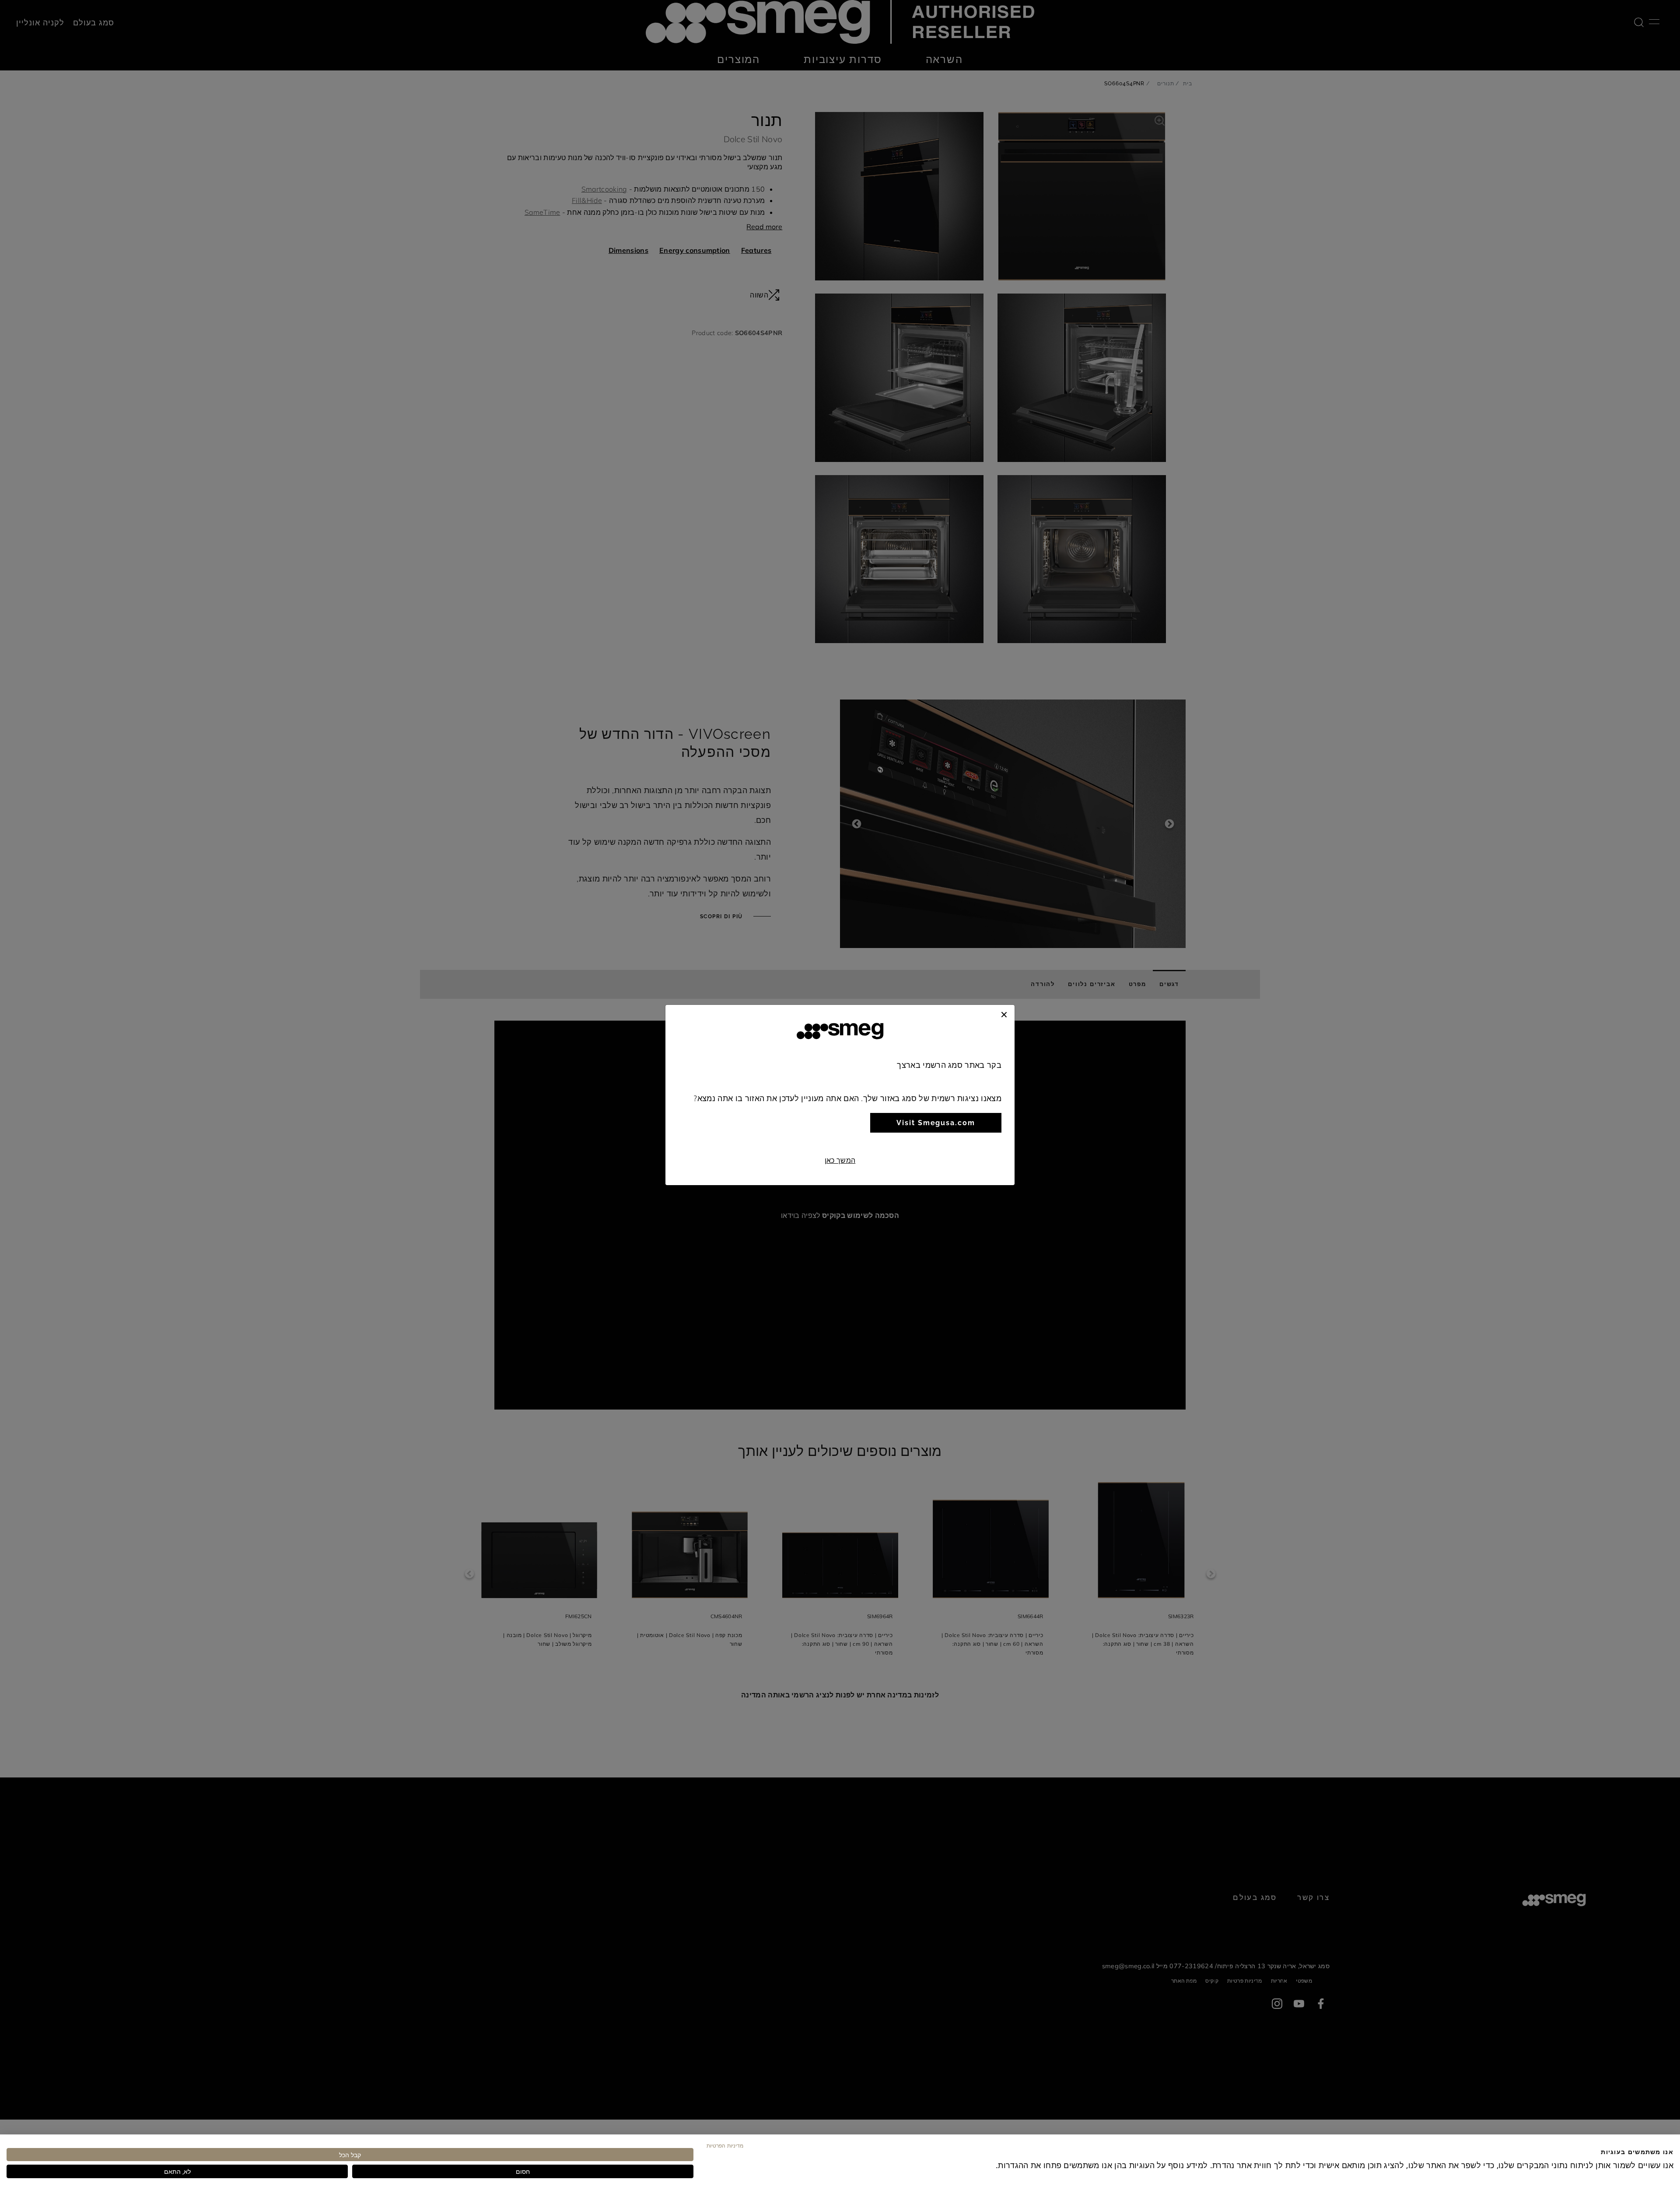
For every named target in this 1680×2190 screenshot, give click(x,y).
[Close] (1004, 1014)
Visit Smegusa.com (936, 1123)
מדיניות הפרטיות (725, 2145)
